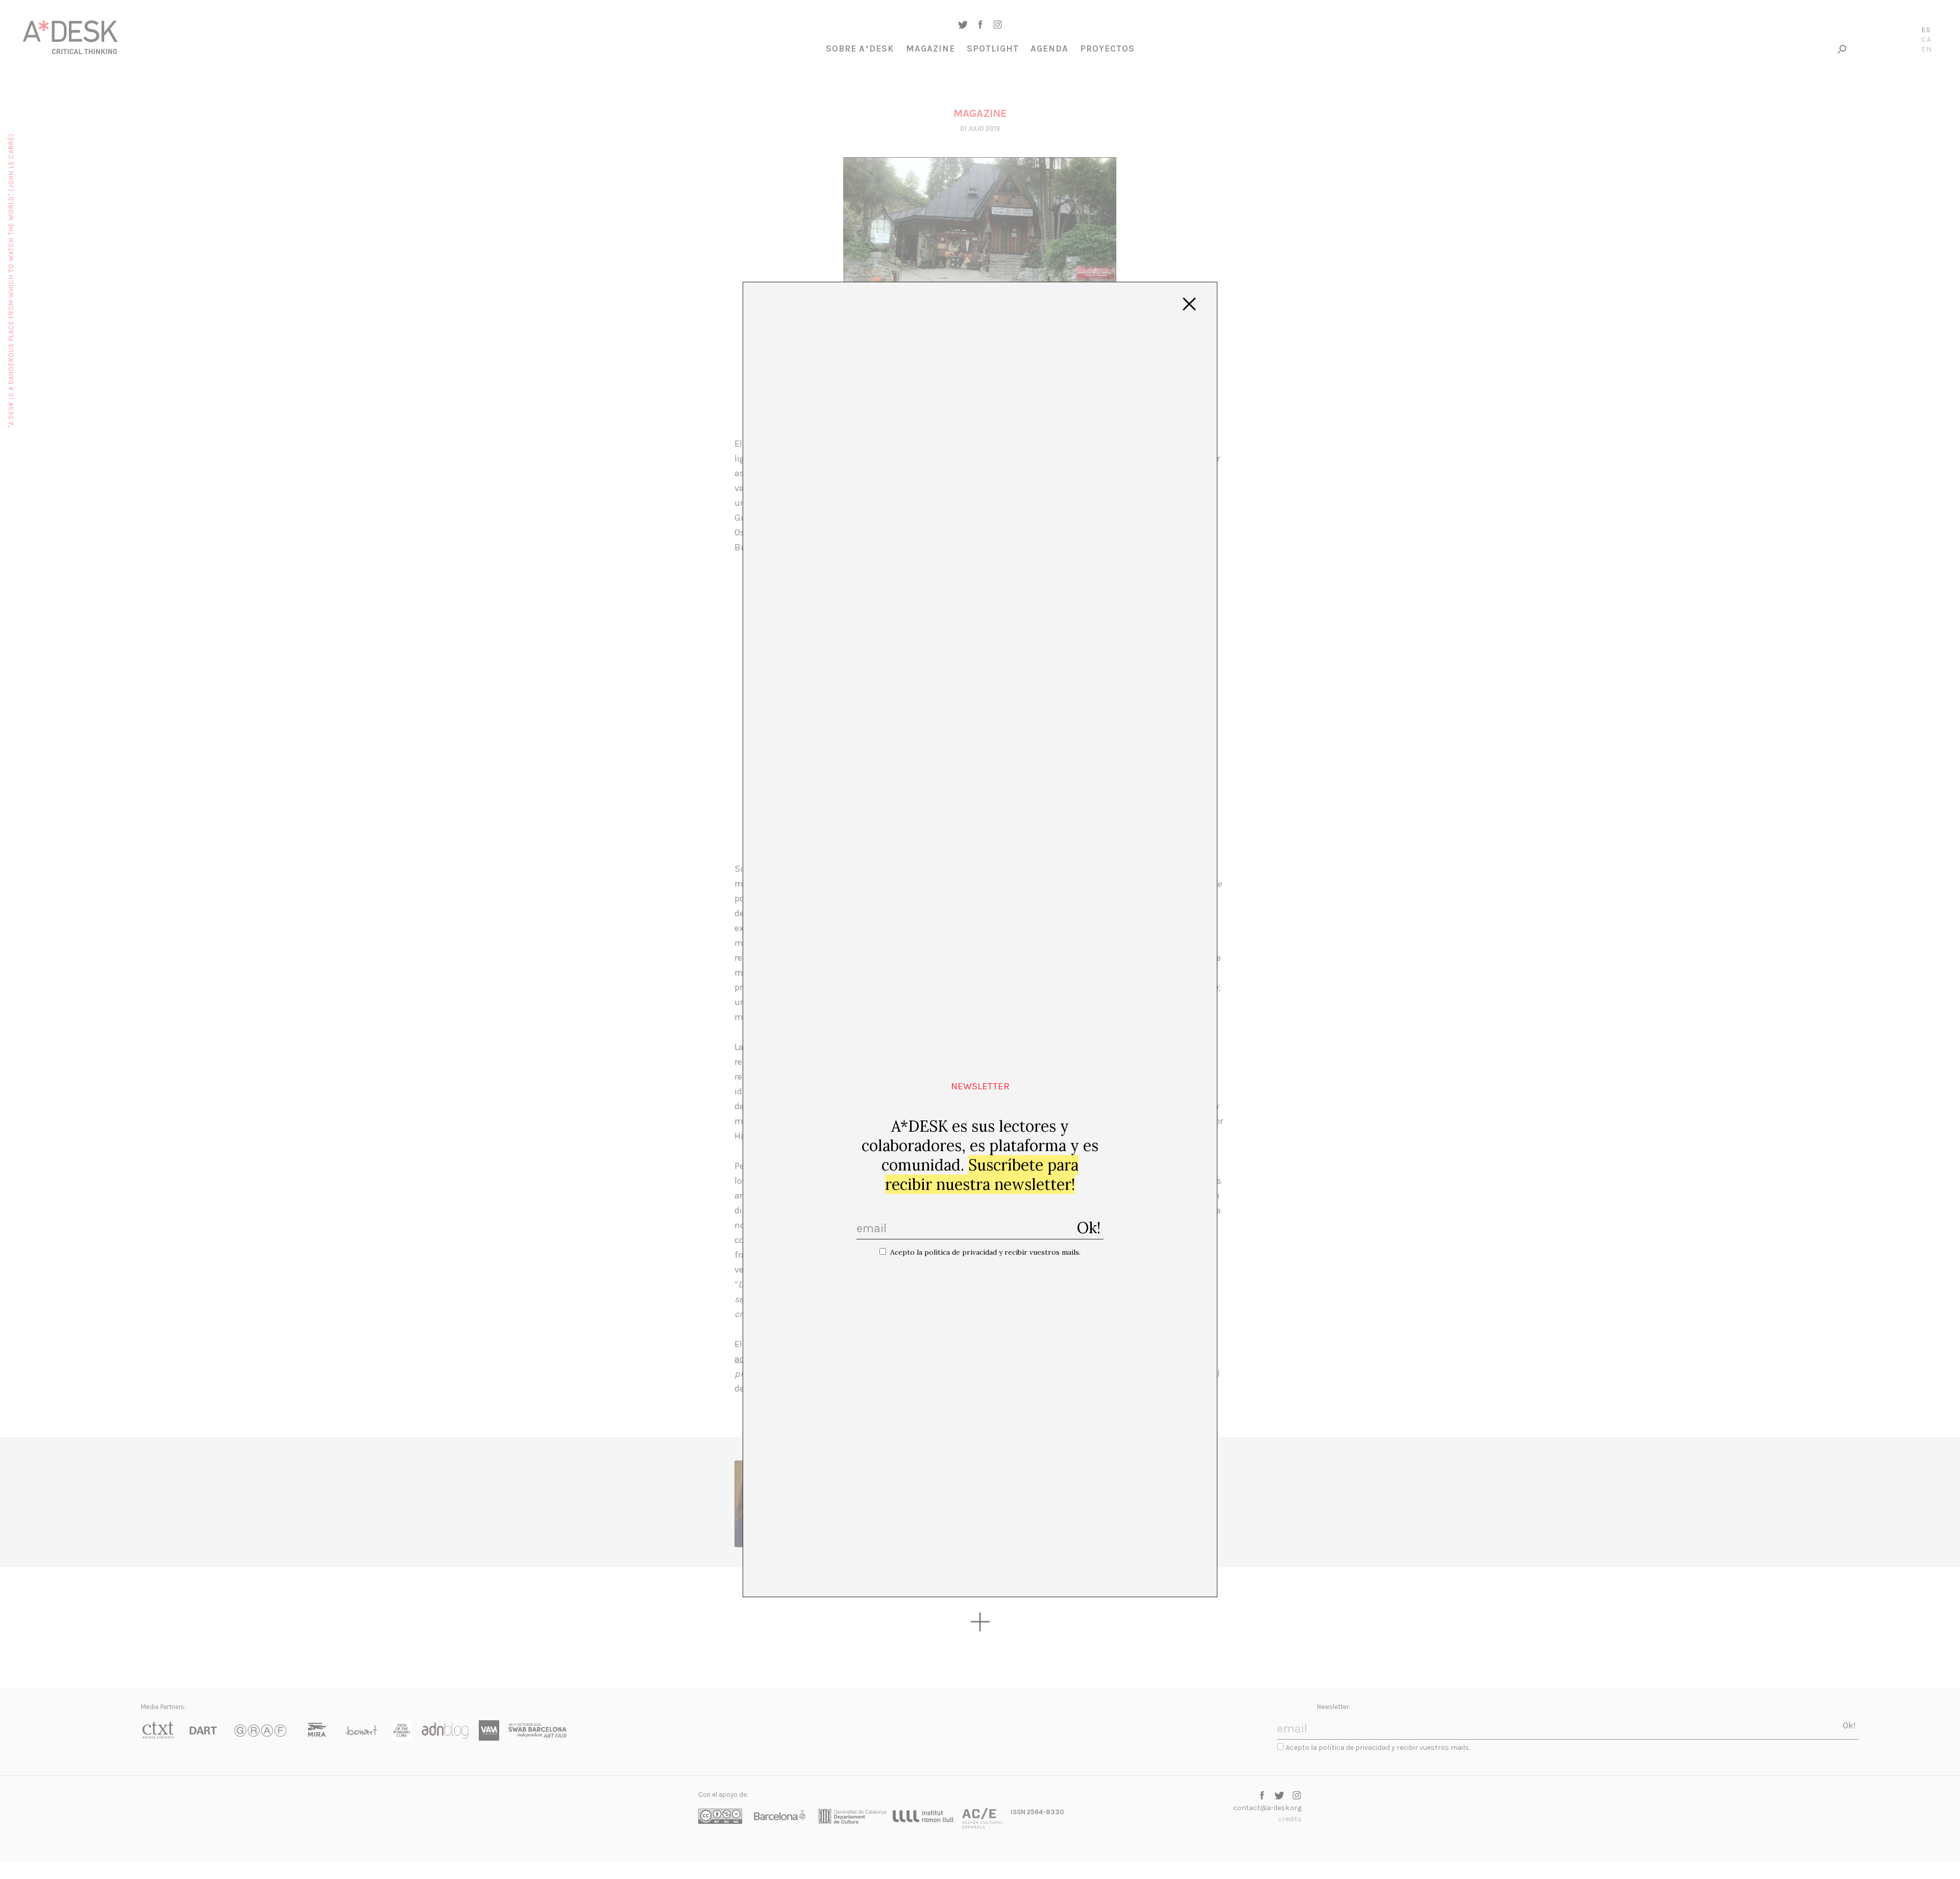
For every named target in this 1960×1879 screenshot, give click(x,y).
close (1189, 304)
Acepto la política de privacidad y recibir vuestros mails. (985, 1252)
